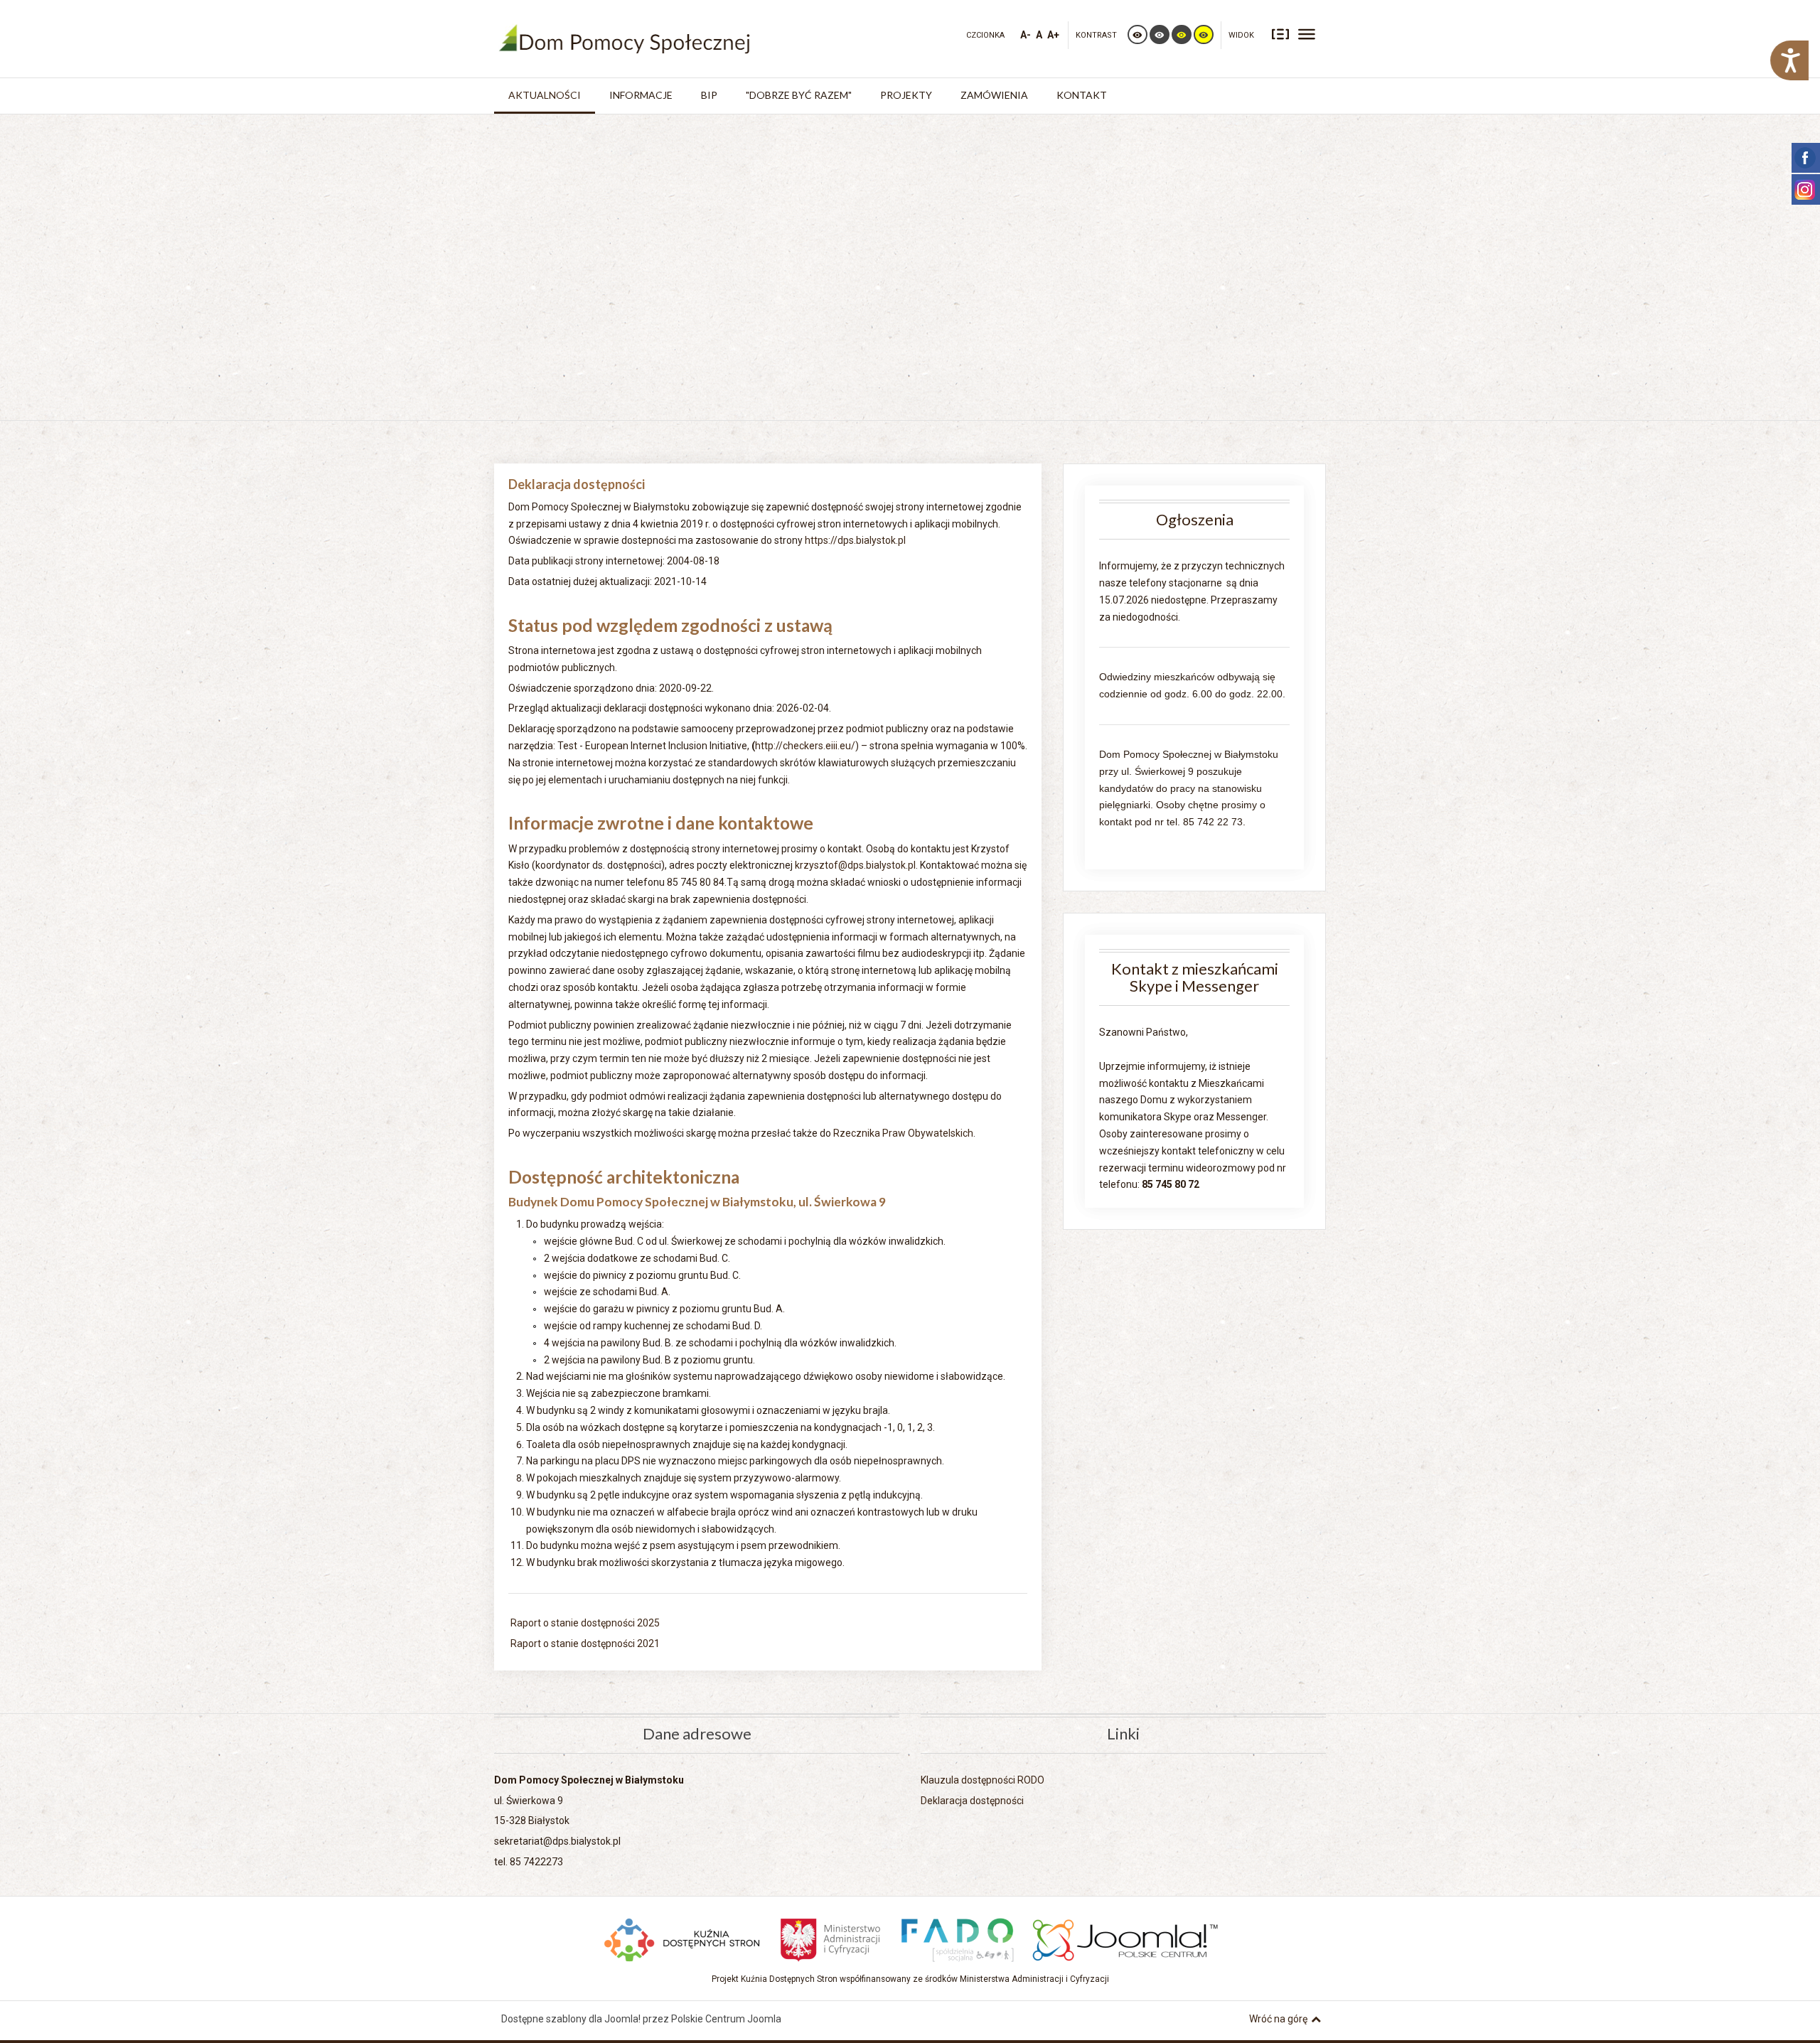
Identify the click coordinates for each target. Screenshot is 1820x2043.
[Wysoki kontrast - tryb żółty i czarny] (1204, 34)
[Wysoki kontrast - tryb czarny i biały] (1160, 34)
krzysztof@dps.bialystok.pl (855, 865)
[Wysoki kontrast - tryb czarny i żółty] (1182, 34)
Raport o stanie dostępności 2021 (584, 1643)
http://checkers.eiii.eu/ (805, 746)
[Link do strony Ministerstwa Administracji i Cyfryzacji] (831, 1938)
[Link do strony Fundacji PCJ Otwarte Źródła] (1126, 1938)
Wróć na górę (1278, 2019)
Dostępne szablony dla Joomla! (571, 2019)
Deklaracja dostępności (972, 1801)
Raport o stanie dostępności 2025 (584, 1623)
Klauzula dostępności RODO (983, 1780)
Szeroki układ (1307, 33)
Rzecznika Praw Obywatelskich (903, 1133)
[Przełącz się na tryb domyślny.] (1137, 34)
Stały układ (1280, 33)
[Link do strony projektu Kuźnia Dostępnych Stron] (682, 1938)
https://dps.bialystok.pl (854, 540)
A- (1026, 35)
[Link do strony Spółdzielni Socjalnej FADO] (957, 1938)
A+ (1053, 35)
